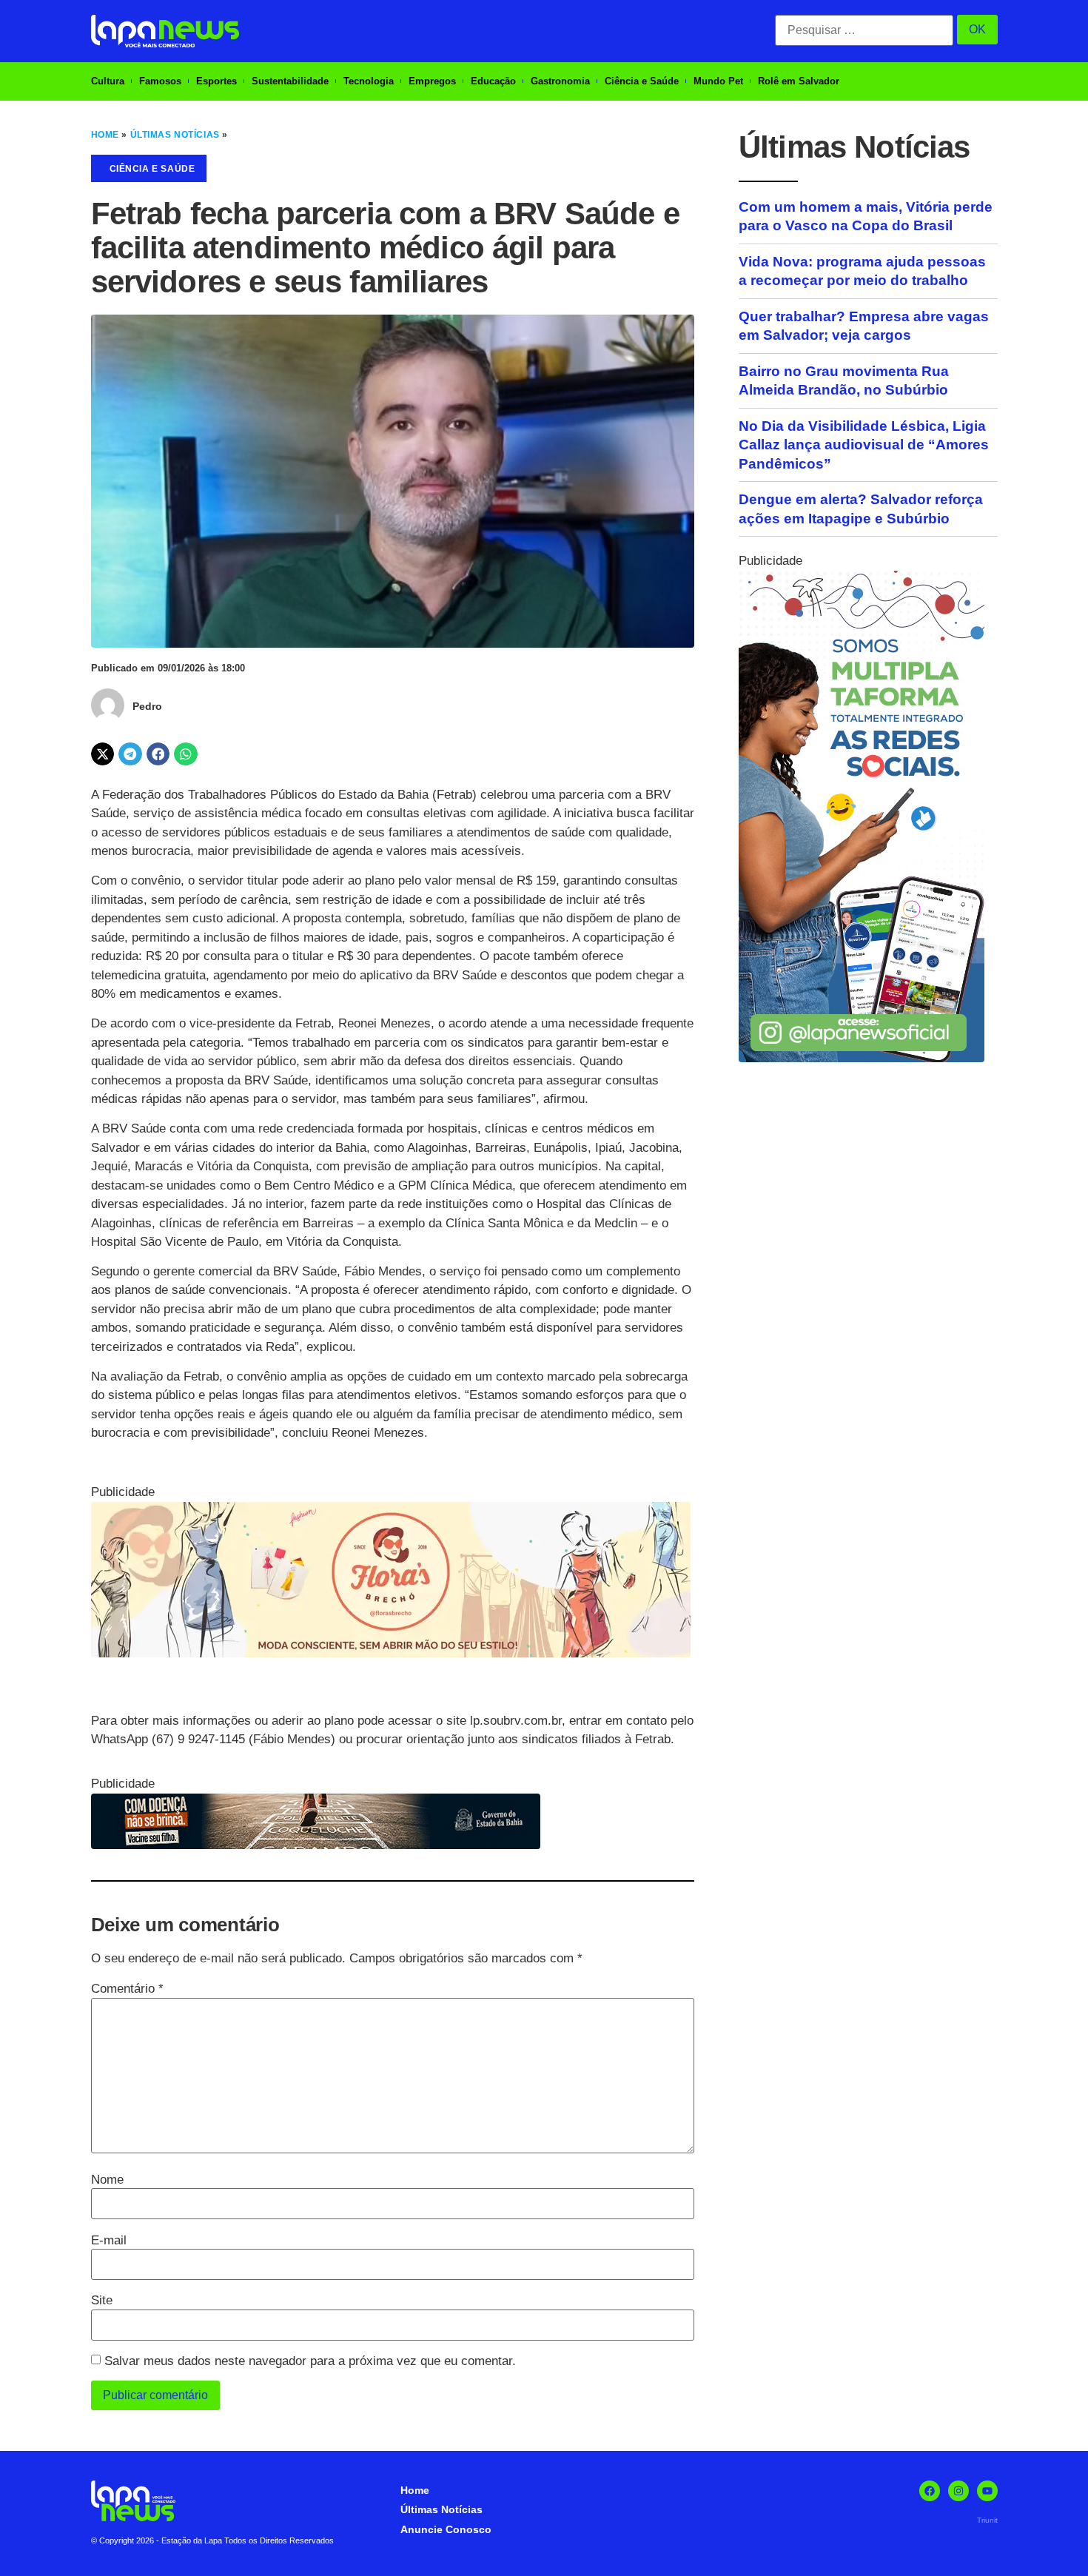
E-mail (109, 2240)
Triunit (987, 2520)
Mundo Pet (718, 81)
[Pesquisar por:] (864, 30)
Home (105, 135)
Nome (107, 2180)
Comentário (127, 1989)
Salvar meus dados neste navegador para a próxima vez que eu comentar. (310, 2361)
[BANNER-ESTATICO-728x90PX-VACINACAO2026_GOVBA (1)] (316, 1845)
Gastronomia (560, 81)
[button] (103, 754)
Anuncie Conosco (446, 2529)
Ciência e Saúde (642, 81)
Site (102, 2300)
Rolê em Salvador (799, 81)
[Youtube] (987, 2491)
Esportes (216, 81)
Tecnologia (369, 81)
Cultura (108, 81)
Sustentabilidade (290, 81)
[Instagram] (958, 2491)
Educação (493, 81)
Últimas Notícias (175, 135)
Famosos (160, 81)
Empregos (432, 81)
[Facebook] (930, 2491)
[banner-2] (862, 1058)
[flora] (391, 1653)
